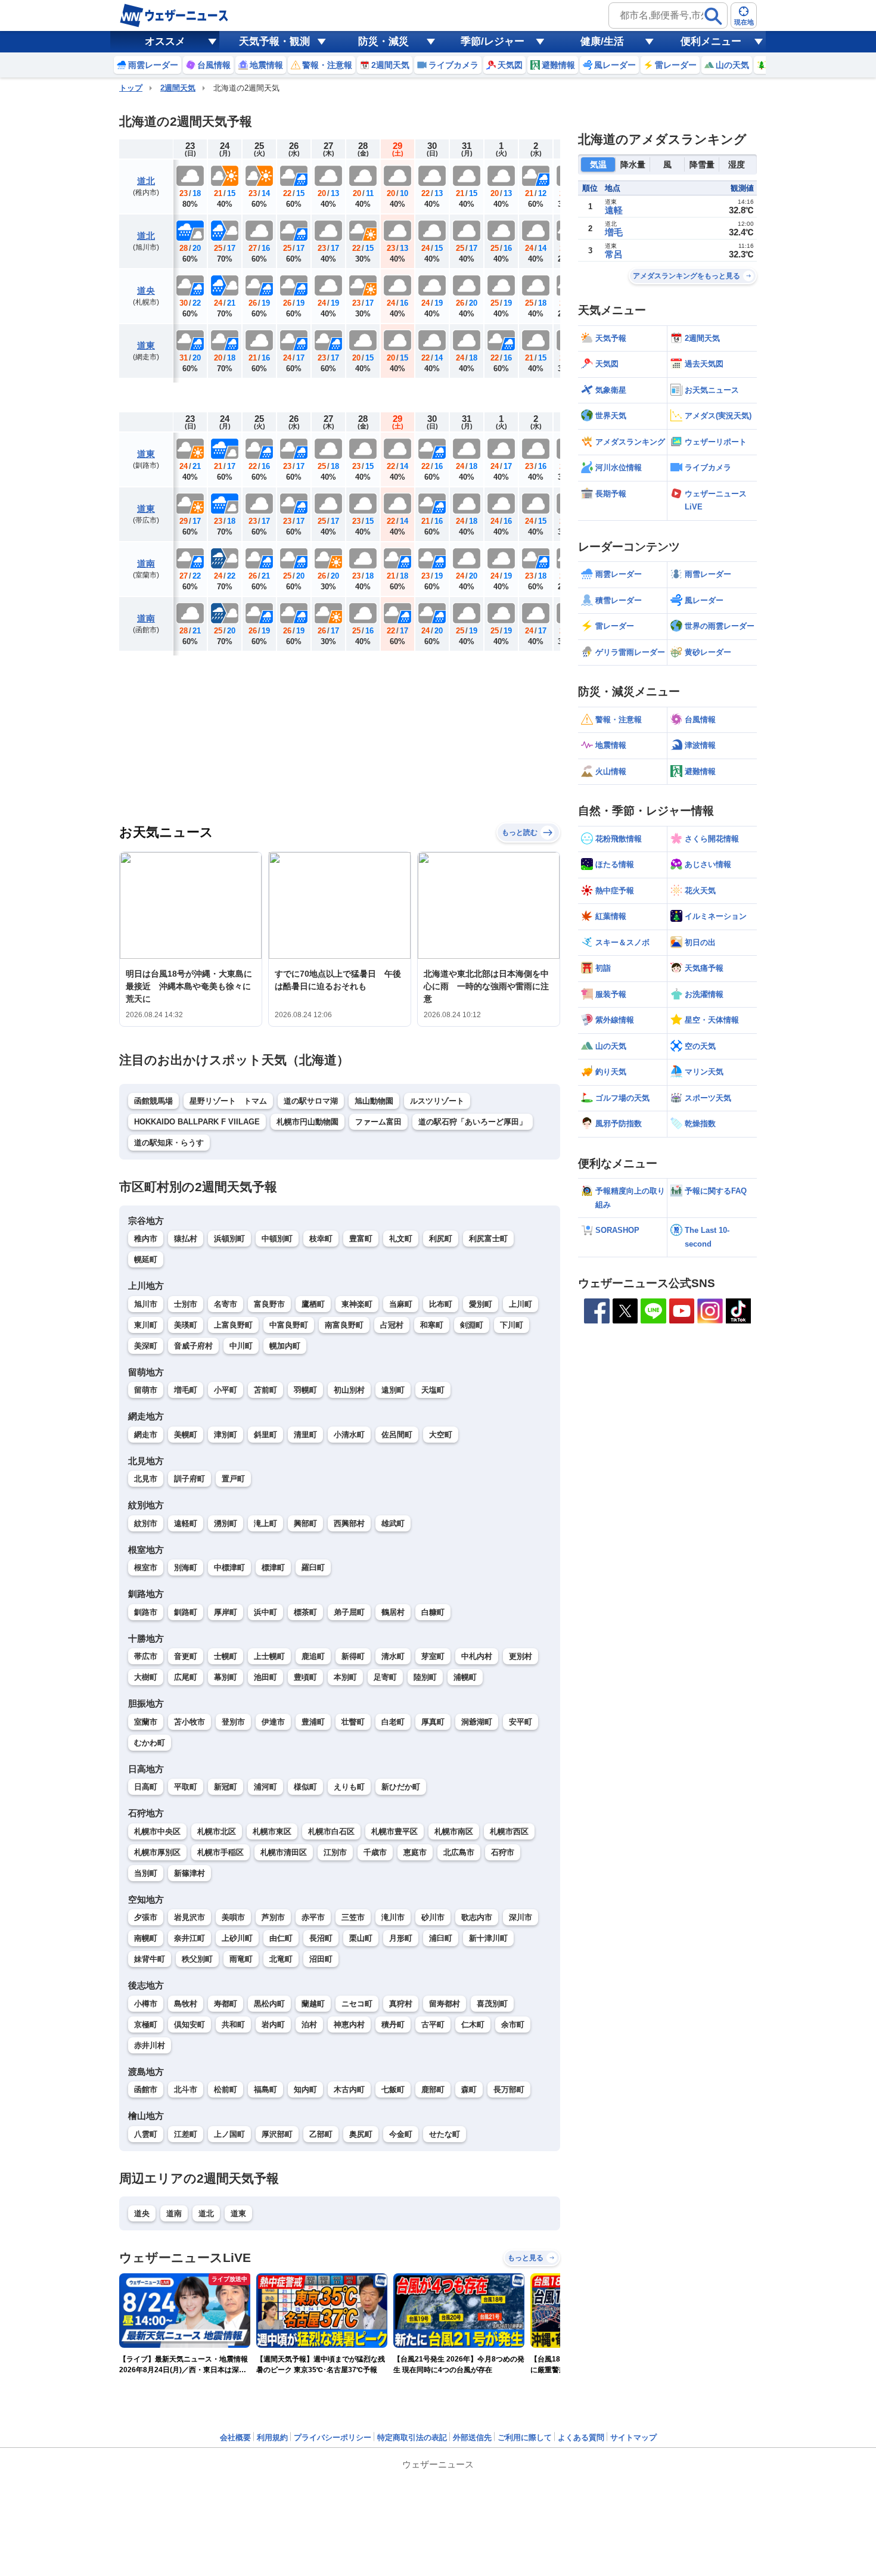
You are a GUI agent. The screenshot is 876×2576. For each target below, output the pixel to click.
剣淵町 (472, 1325)
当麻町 (401, 1304)
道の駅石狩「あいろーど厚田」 (473, 1122)
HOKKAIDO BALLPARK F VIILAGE (197, 1122)
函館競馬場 (153, 1101)
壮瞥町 (353, 1722)
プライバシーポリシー (333, 2437)
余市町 (513, 2025)
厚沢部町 (277, 2134)
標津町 (273, 1567)
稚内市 (146, 1239)
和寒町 (432, 1325)
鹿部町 (433, 2089)
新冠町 (226, 1787)
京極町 (146, 2025)
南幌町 (146, 1938)
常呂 (614, 254)
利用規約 (272, 2437)
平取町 (186, 1787)
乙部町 (321, 2134)
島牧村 (186, 2004)
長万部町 (509, 2089)
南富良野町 (344, 1325)
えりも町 (349, 1787)
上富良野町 (233, 1325)
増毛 (614, 232)
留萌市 (146, 1390)
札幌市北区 (217, 1831)
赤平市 (313, 1917)
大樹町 (146, 1677)
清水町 (393, 1656)
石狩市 (503, 1852)
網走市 (146, 1435)
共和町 (233, 2025)
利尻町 (441, 1239)
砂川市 (433, 1917)
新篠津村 (190, 1873)
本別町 (345, 1677)
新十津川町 (488, 1938)
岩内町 (273, 2025)
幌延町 (146, 1259)
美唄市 (233, 1917)
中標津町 (229, 1567)
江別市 (335, 1852)
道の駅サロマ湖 (311, 1101)
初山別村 (349, 1390)
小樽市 (146, 2004)
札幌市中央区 (157, 1831)
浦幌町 (465, 1677)
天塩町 (433, 1390)
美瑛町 (186, 1325)
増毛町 (186, 1390)
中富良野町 (289, 1325)
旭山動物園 (374, 1101)
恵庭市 (415, 1852)
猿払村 (186, 1239)
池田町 (265, 1677)
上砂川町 (237, 1938)
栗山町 (361, 1938)
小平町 (226, 1390)
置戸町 (233, 1479)
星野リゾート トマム (228, 1101)
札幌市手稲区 (220, 1852)
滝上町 (265, 1523)
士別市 (186, 1304)
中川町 (241, 1346)
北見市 (146, 1479)
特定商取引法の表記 (412, 2437)
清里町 (305, 1435)
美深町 (146, 1346)
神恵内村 (349, 2025)
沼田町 (321, 1959)
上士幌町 (269, 1656)
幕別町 (226, 1677)
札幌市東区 (272, 1831)
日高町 (146, 1787)
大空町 (441, 1435)
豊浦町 (313, 1722)
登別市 (233, 1722)
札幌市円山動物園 (307, 1122)
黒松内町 (269, 2004)
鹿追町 (313, 1656)
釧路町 (186, 1612)
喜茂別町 (492, 2004)
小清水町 (349, 1435)
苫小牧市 (190, 1722)
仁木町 (473, 2025)
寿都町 (226, 2004)
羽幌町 (305, 1390)
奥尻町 (361, 2134)
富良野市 (269, 1304)
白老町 (393, 1722)
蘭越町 (313, 2004)
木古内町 (349, 2089)
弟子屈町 (349, 1612)
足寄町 (385, 1677)
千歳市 (375, 1852)
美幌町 (186, 1435)
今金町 (401, 2134)
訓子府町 (190, 1479)
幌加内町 (285, 1346)
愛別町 (481, 1304)
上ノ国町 (229, 2134)
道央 (146, 290)
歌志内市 (477, 1917)
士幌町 (226, 1656)
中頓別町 (277, 1239)
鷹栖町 (313, 1304)
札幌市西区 (509, 1831)
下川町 (512, 1325)
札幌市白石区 (331, 1831)
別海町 (186, 1567)
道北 (146, 181)
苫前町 (265, 1390)
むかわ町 (150, 1743)
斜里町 (265, 1435)
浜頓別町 (229, 1239)
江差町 (186, 2134)
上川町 (521, 1304)
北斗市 (186, 2089)
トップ (131, 88)
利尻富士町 (488, 1239)
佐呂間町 (397, 1435)
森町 (469, 2089)
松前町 (226, 2089)
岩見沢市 (190, 1917)
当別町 (146, 1873)
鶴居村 (393, 1612)
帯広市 (146, 1656)
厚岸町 (226, 1612)
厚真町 (433, 1722)
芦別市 (273, 1917)
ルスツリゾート (437, 1101)
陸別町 (425, 1677)
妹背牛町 (150, 1959)
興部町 (305, 1523)
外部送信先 (472, 2437)
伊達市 (273, 1722)
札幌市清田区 (284, 1852)
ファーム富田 (378, 1122)
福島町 (265, 2089)
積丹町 (393, 2025)
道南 (146, 563)
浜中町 (265, 1612)
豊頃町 (305, 1677)
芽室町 (433, 1656)
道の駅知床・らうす (169, 1143)
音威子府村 (193, 1346)
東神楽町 (357, 1304)
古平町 (433, 2025)
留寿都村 (445, 2004)
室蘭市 (146, 1722)
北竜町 (281, 1959)
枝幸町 (321, 1239)
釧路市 (146, 1612)
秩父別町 (197, 1959)
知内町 (305, 2089)
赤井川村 (150, 2045)
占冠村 (392, 1325)
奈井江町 (190, 1938)
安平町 (521, 1722)
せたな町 (445, 2134)
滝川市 (393, 1917)
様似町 (305, 1787)
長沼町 (321, 1938)
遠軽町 (186, 1523)
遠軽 (614, 210)
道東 (146, 345)
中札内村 (477, 1656)
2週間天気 (178, 88)
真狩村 (401, 2004)
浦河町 (265, 1787)
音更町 (186, 1656)
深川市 (521, 1917)
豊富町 (361, 1239)
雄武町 (393, 1523)
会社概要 (235, 2437)
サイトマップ (633, 2437)
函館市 (146, 2089)
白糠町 (433, 1612)
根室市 (146, 1567)
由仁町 (281, 1938)
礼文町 (401, 1239)
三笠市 (353, 1917)
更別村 (521, 1656)
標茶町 (305, 1612)
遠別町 (393, 1390)
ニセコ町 (357, 2004)
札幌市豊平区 (394, 1831)
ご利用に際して (525, 2437)
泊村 (309, 2025)
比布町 (441, 1304)
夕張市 (146, 1917)
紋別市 (146, 1523)
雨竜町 (241, 1959)
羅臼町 (313, 1567)
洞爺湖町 (477, 1722)
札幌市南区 (454, 1831)
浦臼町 (441, 1938)
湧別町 (226, 1523)
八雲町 (146, 2134)
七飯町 (393, 2089)
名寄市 (226, 1304)
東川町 (146, 1325)
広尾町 (186, 1677)
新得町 (353, 1656)
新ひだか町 (401, 1787)
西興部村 (349, 1523)
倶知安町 (190, 2025)
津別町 (226, 1435)
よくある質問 (581, 2437)
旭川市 (146, 1304)
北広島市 (459, 1852)
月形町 (401, 1938)
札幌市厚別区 (157, 1852)
